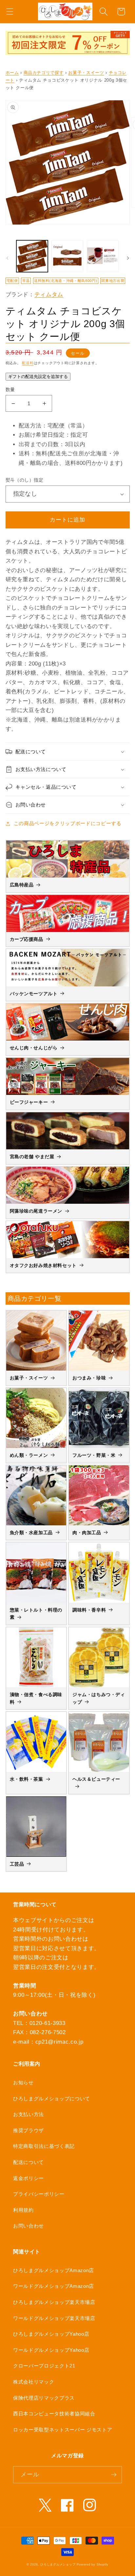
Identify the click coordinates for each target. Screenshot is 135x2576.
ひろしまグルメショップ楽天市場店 (54, 2302)
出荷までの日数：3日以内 (52, 444)
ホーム (12, 73)
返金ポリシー (29, 2178)
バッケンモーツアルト (34, 994)
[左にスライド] (7, 258)
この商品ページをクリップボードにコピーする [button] (68, 823)
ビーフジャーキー (29, 1102)
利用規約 (23, 2210)
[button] (10, 12)
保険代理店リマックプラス (44, 2398)
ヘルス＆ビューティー (96, 1779)
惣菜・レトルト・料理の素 (36, 1614)
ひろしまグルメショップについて (52, 2099)
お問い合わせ (29, 2226)
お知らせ (23, 2082)
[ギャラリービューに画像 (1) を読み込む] (32, 256)
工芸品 (17, 1864)
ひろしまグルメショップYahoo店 (51, 2334)
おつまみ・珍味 (89, 1378)
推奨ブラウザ (29, 2130)
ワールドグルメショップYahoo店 (51, 2350)
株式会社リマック (34, 2382)
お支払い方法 (29, 2114)
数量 (10, 389)
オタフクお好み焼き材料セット (43, 1265)
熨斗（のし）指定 (25, 480)
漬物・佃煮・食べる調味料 (36, 1698)
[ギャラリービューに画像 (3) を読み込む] (103, 256)
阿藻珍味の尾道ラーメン (36, 1211)
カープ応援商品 (27, 939)
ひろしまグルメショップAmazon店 (54, 2270)
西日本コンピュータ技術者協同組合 (54, 2414)
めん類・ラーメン (29, 1455)
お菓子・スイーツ (86, 73)
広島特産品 (22, 885)
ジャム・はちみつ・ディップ (99, 1698)
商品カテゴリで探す (44, 73)
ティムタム (49, 294)
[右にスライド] (128, 258)
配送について (29, 2162)
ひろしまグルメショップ (58, 2565)
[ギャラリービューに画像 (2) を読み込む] (67, 256)
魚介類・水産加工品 (31, 1533)
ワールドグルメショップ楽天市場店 (54, 2318)
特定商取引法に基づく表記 (44, 2146)
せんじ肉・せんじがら (34, 1048)
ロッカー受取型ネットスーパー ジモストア (63, 2430)
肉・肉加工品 (87, 1533)
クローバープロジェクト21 (44, 2366)
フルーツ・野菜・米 (94, 1455)
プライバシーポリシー (39, 2194)
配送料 (28, 363)
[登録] (114, 2475)
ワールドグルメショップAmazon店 (54, 2286)
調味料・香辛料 (89, 1610)
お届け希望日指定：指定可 (53, 435)
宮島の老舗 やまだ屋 (32, 1157)
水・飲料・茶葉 (27, 1779)
